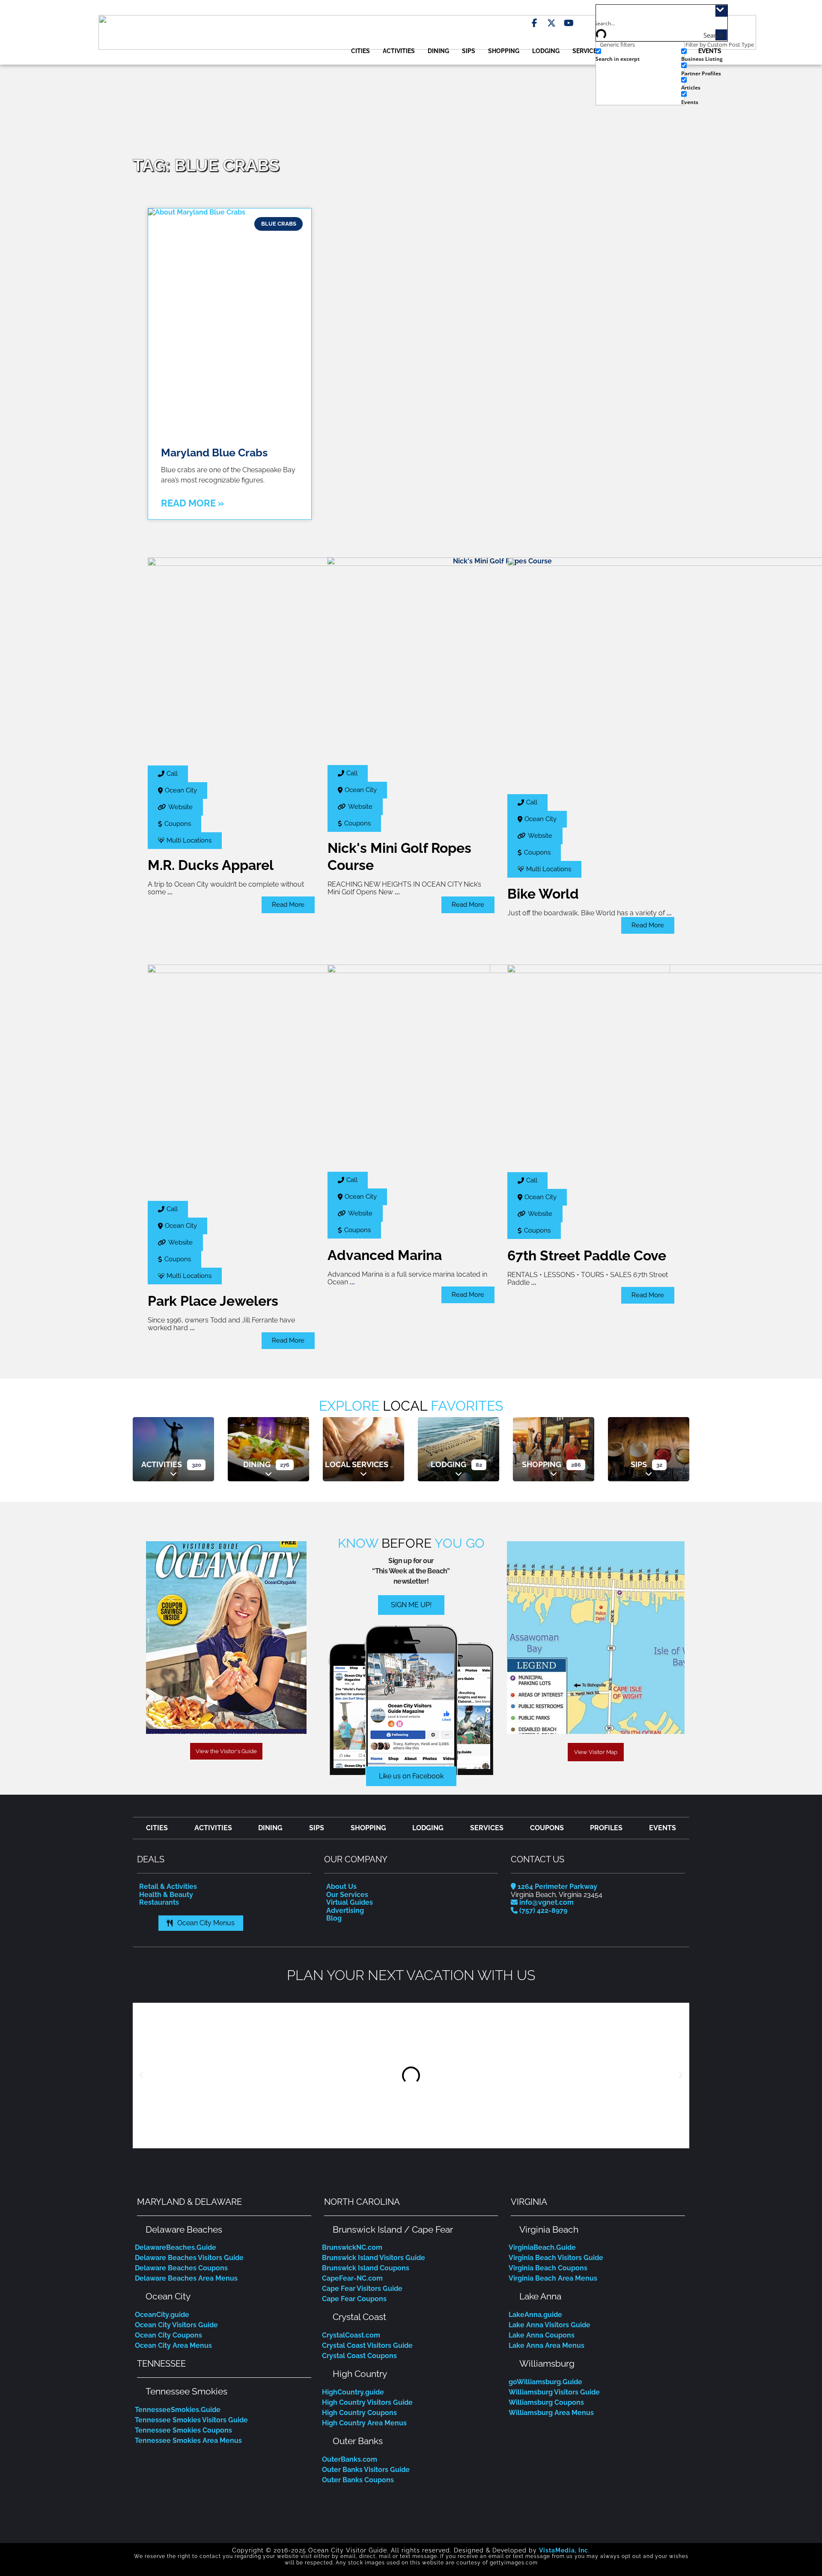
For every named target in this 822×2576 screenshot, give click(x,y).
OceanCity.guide (162, 2315)
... (170, 892)
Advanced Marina (385, 1255)
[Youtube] (569, 23)
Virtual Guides (350, 1902)
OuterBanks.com (350, 2459)
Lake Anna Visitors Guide (549, 2325)
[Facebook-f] (534, 23)
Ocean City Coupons (168, 2335)
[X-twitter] (551, 23)
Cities (360, 51)
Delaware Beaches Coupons (181, 2268)
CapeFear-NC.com (352, 2278)
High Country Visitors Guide (367, 2402)
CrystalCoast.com (351, 2335)
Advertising (345, 1910)
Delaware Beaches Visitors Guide (189, 2258)
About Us (341, 1887)
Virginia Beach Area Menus (553, 2278)
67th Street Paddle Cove (587, 1255)
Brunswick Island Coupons (366, 2268)
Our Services (347, 1895)
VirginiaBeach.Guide (542, 2247)
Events (663, 1828)
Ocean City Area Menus (173, 2345)
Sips (469, 51)
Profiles (606, 1828)
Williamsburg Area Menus (551, 2413)
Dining (438, 51)
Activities (399, 51)
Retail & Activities (168, 1887)
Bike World (543, 894)
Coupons (547, 1828)
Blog (334, 1918)
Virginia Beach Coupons (548, 2268)
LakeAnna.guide (535, 2315)
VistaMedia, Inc (564, 2550)
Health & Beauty (166, 1895)
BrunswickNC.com (352, 2247)
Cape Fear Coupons (354, 2299)
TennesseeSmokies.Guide (178, 2410)
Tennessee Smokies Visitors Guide (191, 2420)
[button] (141, 2076)
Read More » (192, 503)
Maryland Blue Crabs (214, 453)
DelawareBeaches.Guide (176, 2247)
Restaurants (159, 1902)
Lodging (546, 51)
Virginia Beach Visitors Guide (556, 2258)
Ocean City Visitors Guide (176, 2325)
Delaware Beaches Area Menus (186, 2278)
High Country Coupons (359, 2413)
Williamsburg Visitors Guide (554, 2392)
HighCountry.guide (353, 2392)
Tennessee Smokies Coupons (183, 2430)
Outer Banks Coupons (358, 2480)
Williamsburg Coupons (546, 2402)
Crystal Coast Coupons (359, 2356)
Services (587, 51)
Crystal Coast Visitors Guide (367, 2345)
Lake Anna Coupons (542, 2335)
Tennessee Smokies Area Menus (188, 2440)
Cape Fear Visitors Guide (362, 2289)
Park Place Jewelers (213, 1301)
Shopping (504, 51)
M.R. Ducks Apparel (211, 865)
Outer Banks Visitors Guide (366, 2470)
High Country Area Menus (364, 2423)
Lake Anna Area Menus (547, 2345)
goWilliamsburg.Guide (545, 2382)
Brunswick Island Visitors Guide (374, 2258)
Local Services (357, 1464)
